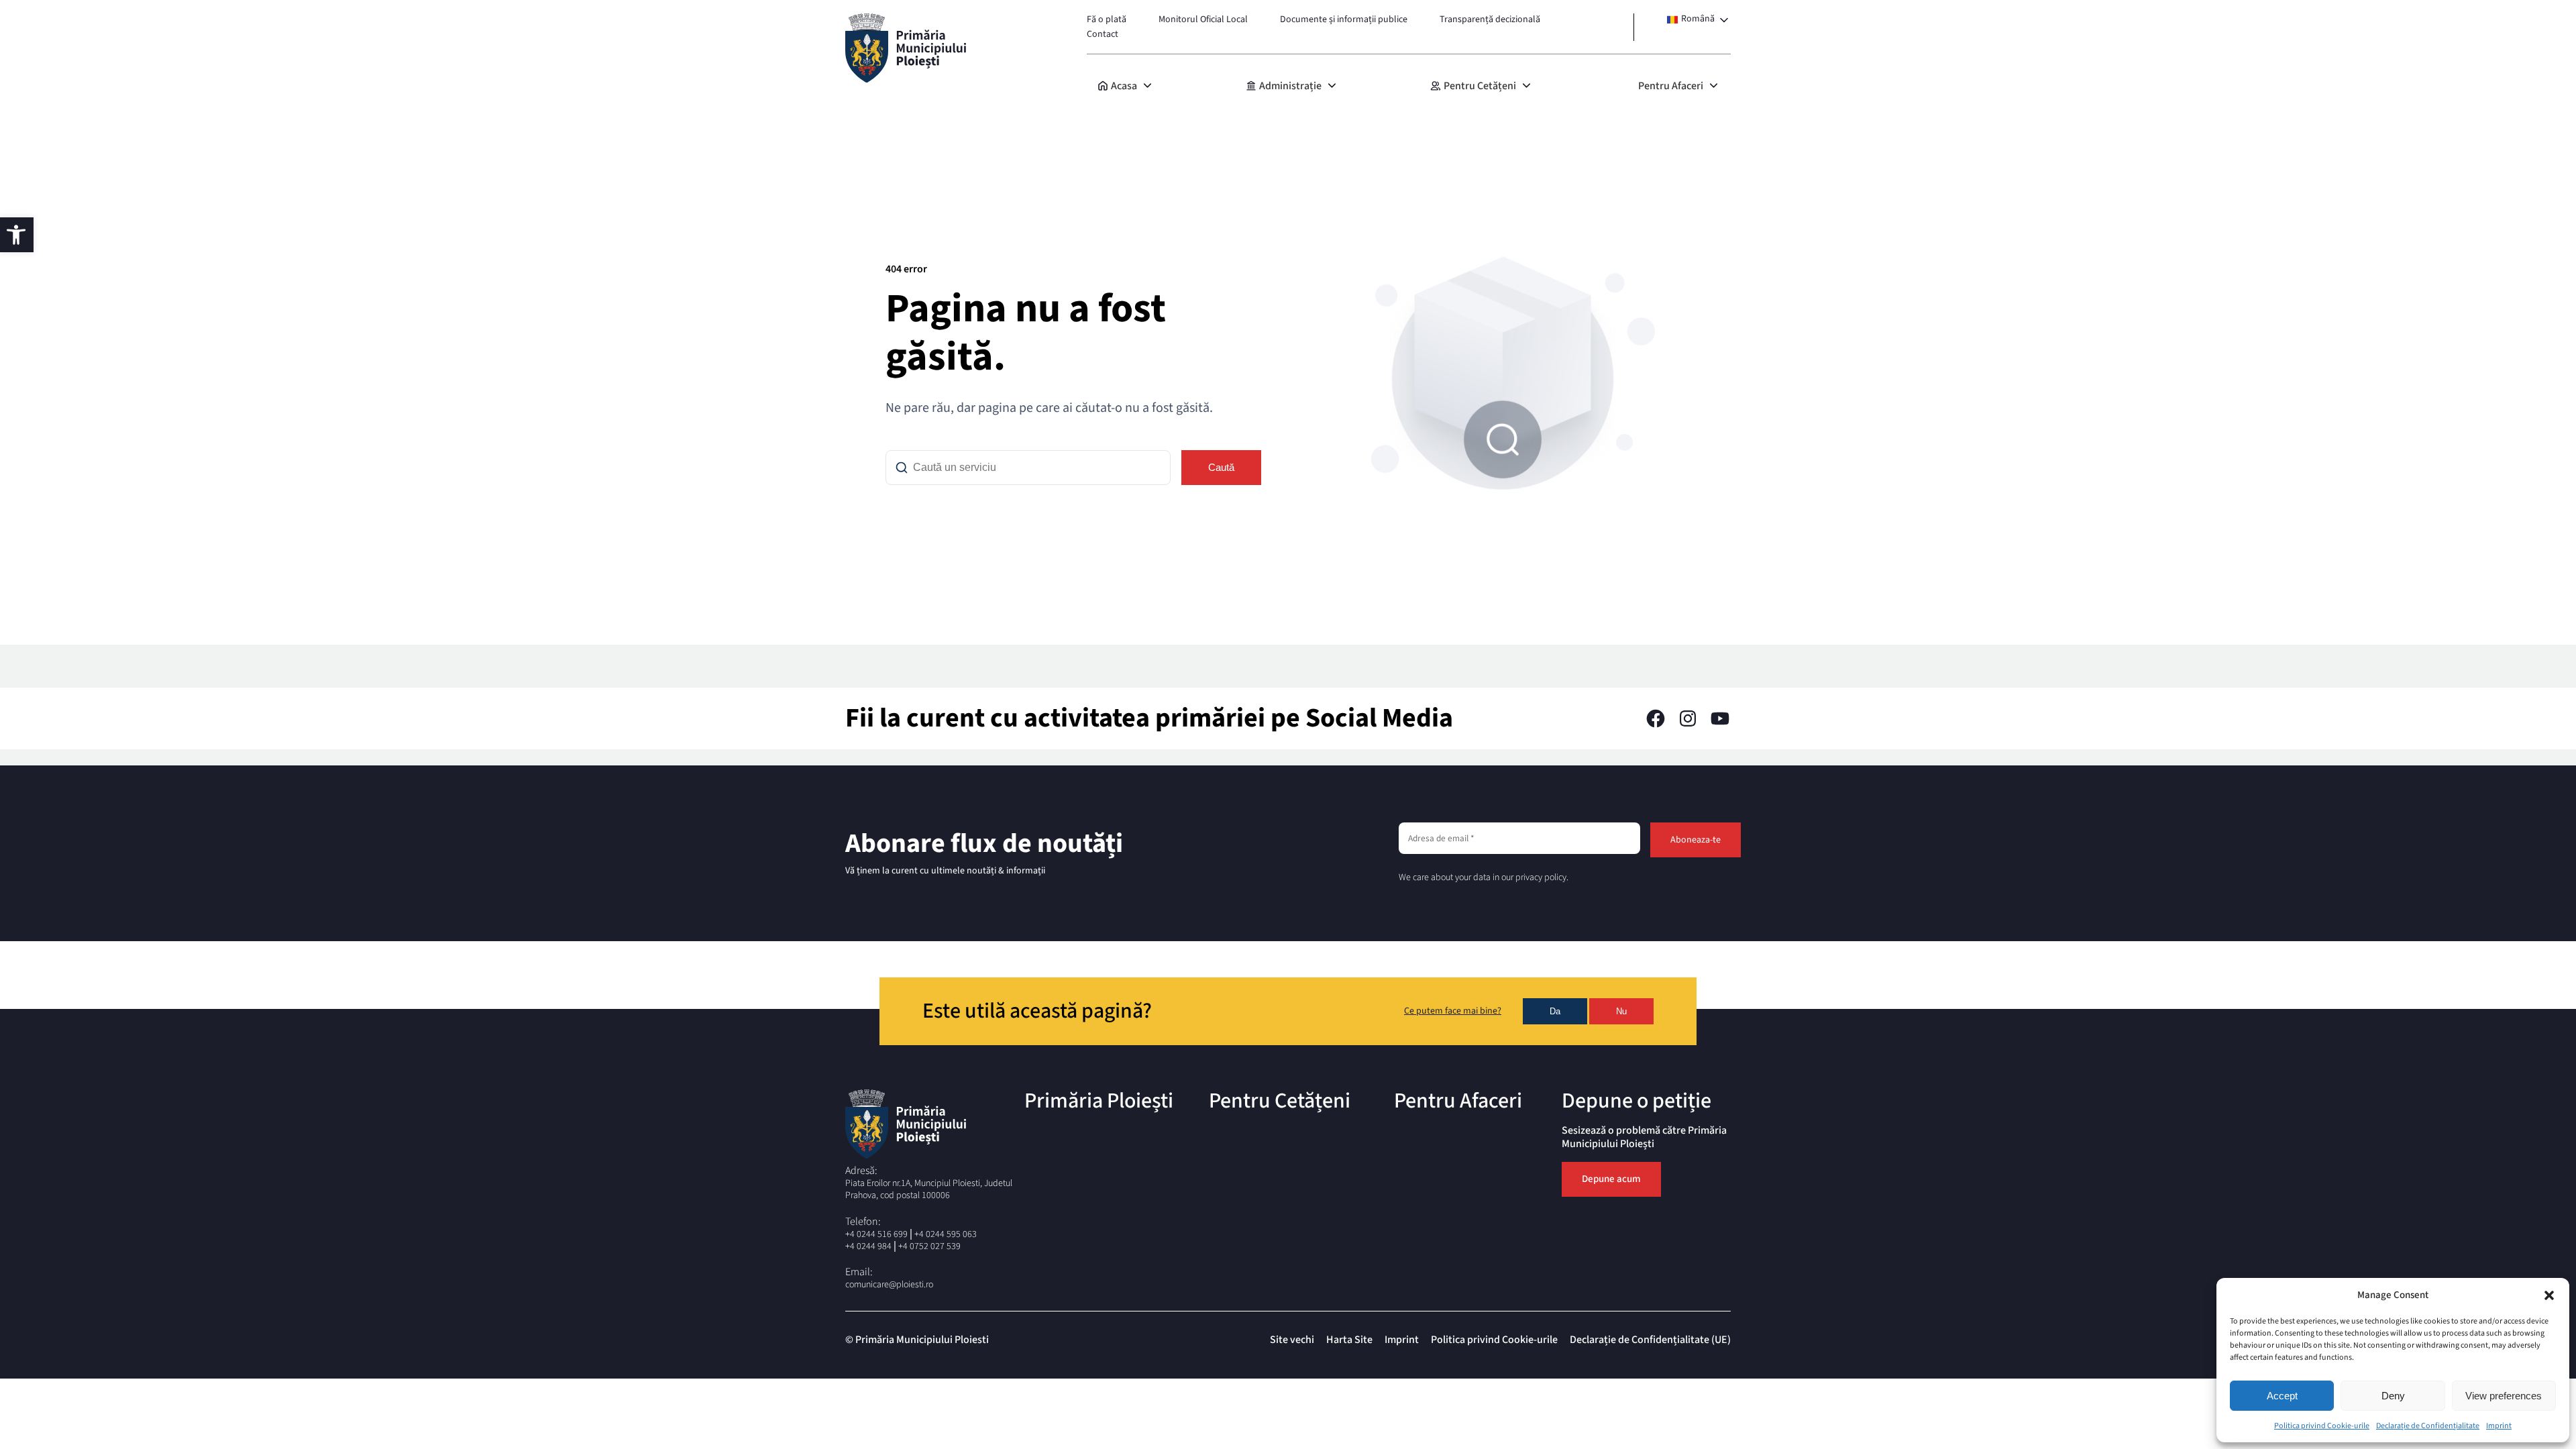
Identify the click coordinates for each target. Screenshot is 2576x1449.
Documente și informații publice (1344, 19)
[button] (2549, 1295)
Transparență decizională (1490, 19)
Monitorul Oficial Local (1203, 19)
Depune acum (1611, 1179)
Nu (1621, 1011)
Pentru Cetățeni (1480, 86)
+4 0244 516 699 (876, 1234)
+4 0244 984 (868, 1246)
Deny (2393, 1396)
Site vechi (1292, 1340)
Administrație (1290, 86)
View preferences (2504, 1396)
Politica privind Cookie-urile (2322, 1426)
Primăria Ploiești (1099, 1101)
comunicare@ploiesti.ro (889, 1285)
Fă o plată (1107, 19)
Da (1555, 1011)
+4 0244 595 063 (946, 1234)
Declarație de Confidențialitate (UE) (1650, 1340)
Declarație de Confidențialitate (2428, 1426)
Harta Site (1349, 1340)
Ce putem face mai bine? (1453, 1012)
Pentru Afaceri (1671, 86)
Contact (1103, 34)
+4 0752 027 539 (929, 1246)
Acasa (1124, 86)
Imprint (2499, 1426)
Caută (1221, 467)
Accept (2282, 1396)
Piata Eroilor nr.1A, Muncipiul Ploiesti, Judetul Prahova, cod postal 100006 (929, 1189)
